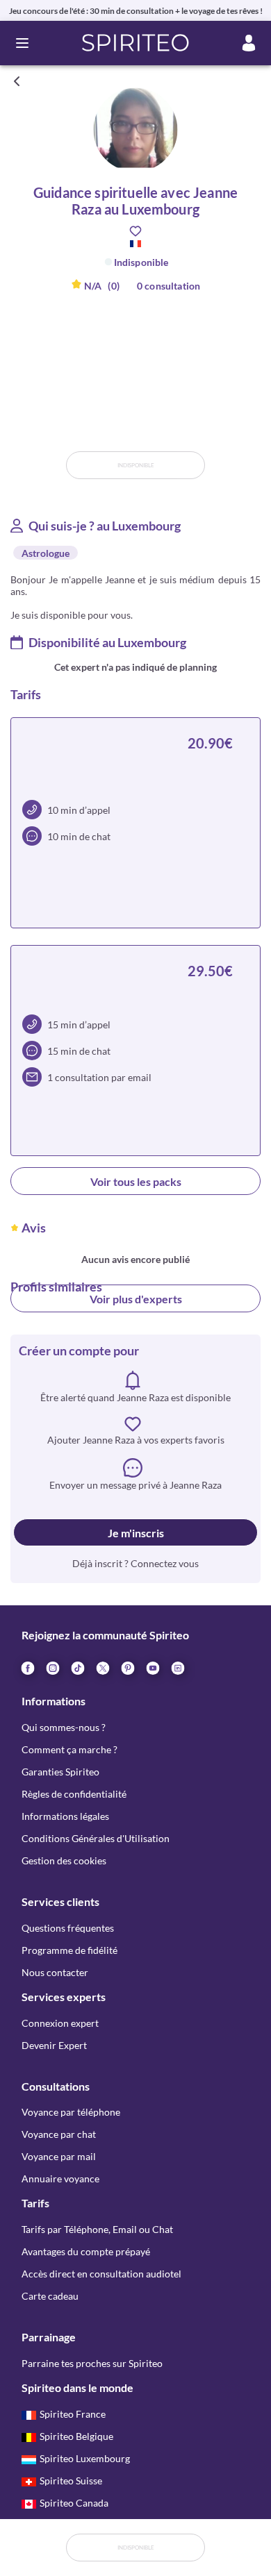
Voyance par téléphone (71, 2112)
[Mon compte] (249, 43)
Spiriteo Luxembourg (85, 2458)
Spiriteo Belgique (76, 2436)
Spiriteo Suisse (71, 2481)
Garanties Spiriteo (60, 1772)
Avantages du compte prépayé (86, 2251)
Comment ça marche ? (69, 1749)
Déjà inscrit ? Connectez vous (135, 1563)
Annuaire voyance (60, 2178)
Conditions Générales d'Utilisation (96, 1838)
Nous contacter (55, 1972)
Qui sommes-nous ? (64, 1727)
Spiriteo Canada (74, 2503)
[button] (136, 43)
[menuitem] (177, 1667)
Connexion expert (60, 2023)
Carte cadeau (50, 2296)
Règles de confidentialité (74, 1794)
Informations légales (65, 1816)
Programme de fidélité (69, 1950)
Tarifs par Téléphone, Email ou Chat (97, 2229)
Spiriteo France (73, 2414)
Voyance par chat (59, 2134)
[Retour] (17, 81)
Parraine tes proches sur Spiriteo (92, 2363)
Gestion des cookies (64, 1860)
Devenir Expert (54, 2045)
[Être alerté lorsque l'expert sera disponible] (252, 81)
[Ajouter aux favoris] (135, 231)
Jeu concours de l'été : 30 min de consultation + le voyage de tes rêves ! (136, 11)
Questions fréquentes (68, 1928)
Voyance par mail (59, 2156)
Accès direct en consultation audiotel (101, 2274)
